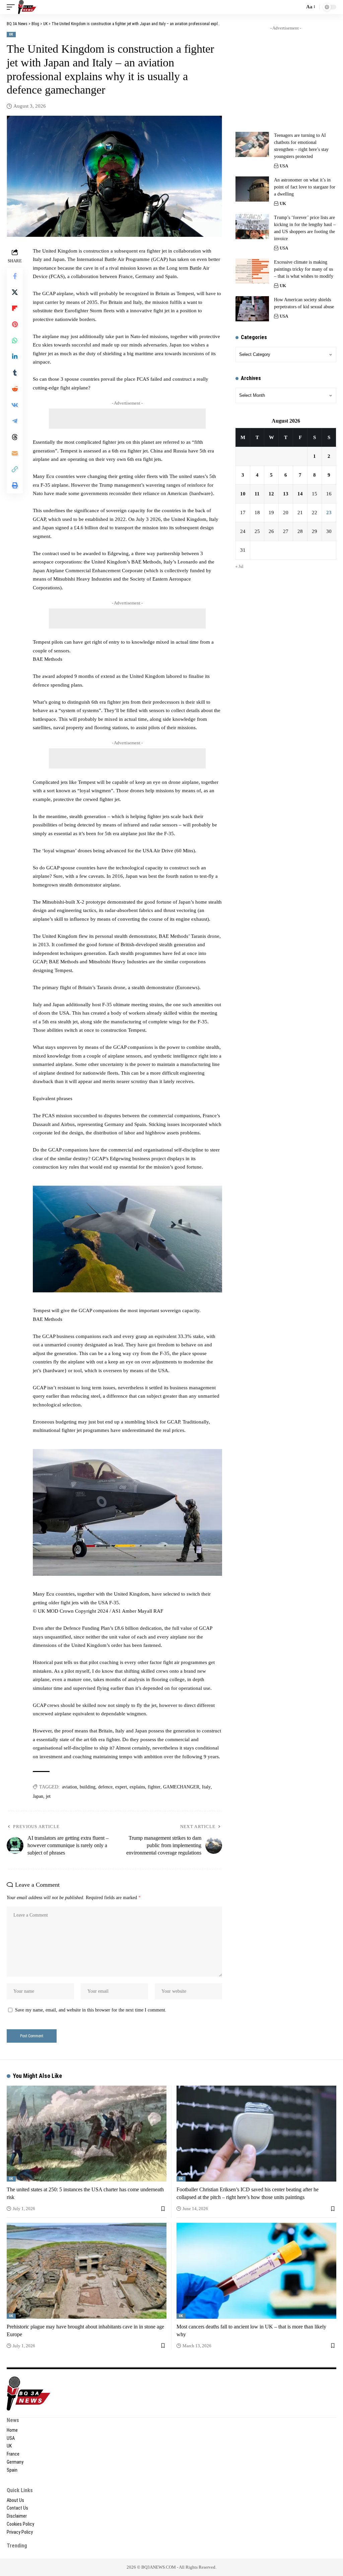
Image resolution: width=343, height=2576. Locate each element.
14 (300, 494)
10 (243, 494)
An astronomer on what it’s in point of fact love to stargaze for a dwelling (305, 187)
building (88, 1787)
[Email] (15, 453)
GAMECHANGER (181, 1787)
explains (137, 1787)
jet (48, 1796)
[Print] (15, 485)
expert (121, 1787)
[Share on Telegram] (15, 421)
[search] (298, 7)
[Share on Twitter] (15, 292)
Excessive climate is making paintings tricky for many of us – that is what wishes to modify (304, 269)
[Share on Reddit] (15, 389)
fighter (154, 1787)
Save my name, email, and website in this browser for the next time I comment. (91, 2010)
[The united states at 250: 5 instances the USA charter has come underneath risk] (87, 2134)
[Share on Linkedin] (15, 357)
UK (11, 34)
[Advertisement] (127, 419)
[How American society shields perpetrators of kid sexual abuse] (252, 309)
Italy (206, 1787)
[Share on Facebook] (15, 276)
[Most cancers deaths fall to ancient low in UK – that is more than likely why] (256, 2271)
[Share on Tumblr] (15, 373)
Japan (38, 1796)
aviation (70, 1787)
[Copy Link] (15, 469)
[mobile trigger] (12, 7)
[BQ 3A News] (27, 7)
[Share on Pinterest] (15, 324)
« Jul (239, 567)
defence (105, 1787)
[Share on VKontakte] (15, 405)
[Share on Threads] (15, 437)
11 (257, 494)
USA (284, 166)
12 (271, 494)
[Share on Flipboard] (15, 308)
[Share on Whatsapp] (15, 340)
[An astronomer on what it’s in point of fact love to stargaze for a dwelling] (252, 189)
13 (286, 494)
